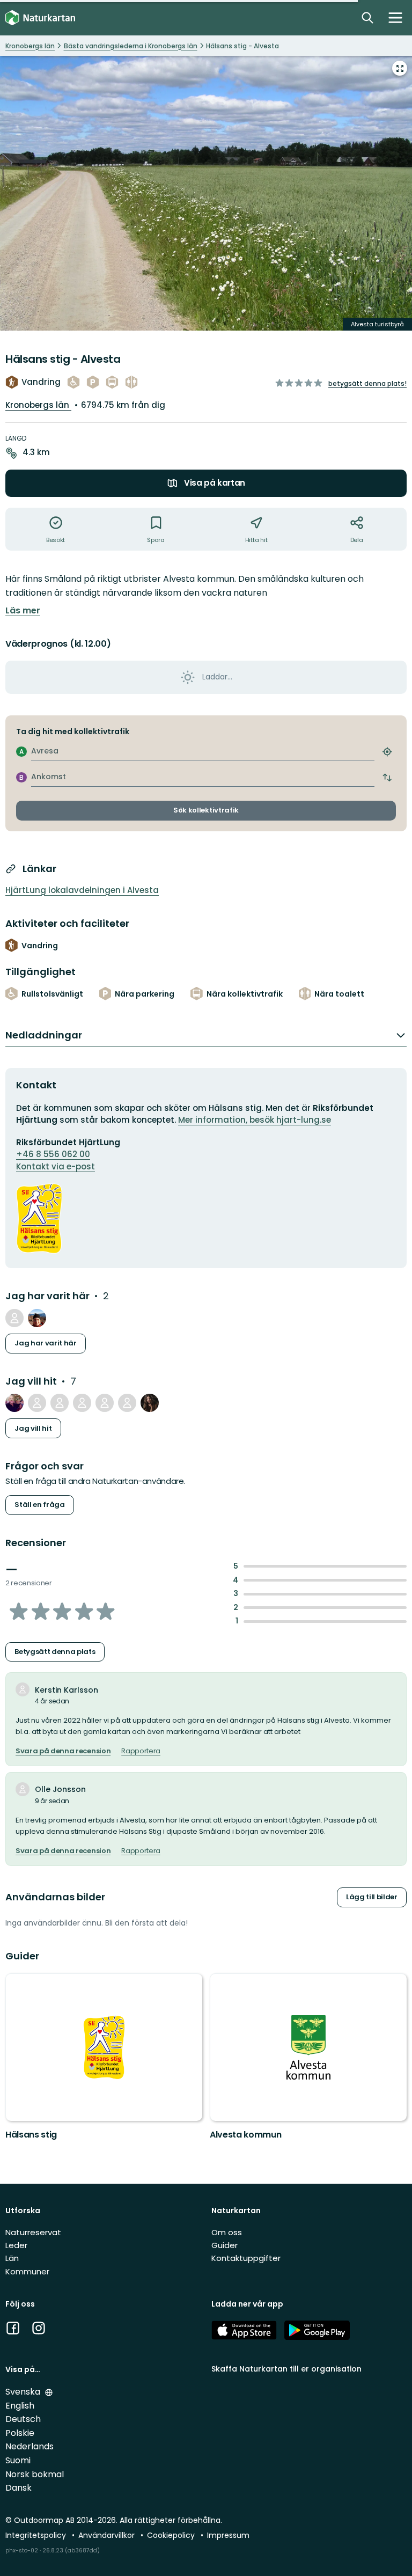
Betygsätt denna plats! (367, 383)
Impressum (228, 2535)
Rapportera (141, 1751)
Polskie (20, 2433)
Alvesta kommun (246, 2135)
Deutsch (23, 2419)
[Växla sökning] (367, 18)
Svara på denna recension (63, 1751)
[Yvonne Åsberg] (37, 1403)
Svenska (24, 2392)
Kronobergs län (38, 405)
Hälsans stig (31, 2135)
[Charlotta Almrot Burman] (82, 1403)
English (20, 2406)
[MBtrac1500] (60, 1403)
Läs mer (23, 611)
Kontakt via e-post (56, 1166)
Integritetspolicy (37, 2535)
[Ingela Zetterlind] (127, 1403)
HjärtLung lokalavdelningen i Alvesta (82, 890)
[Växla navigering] (395, 18)
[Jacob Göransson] (105, 1403)
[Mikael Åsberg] (14, 1403)
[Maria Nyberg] (37, 1318)
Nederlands (30, 2446)
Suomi (18, 2460)
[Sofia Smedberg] (150, 1403)
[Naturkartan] (40, 18)
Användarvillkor (108, 2535)
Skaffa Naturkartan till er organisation (286, 2369)
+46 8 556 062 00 (53, 1154)
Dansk (19, 2488)
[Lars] (14, 1318)
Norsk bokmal (35, 2474)
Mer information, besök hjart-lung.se (255, 1120)
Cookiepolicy (172, 2535)
